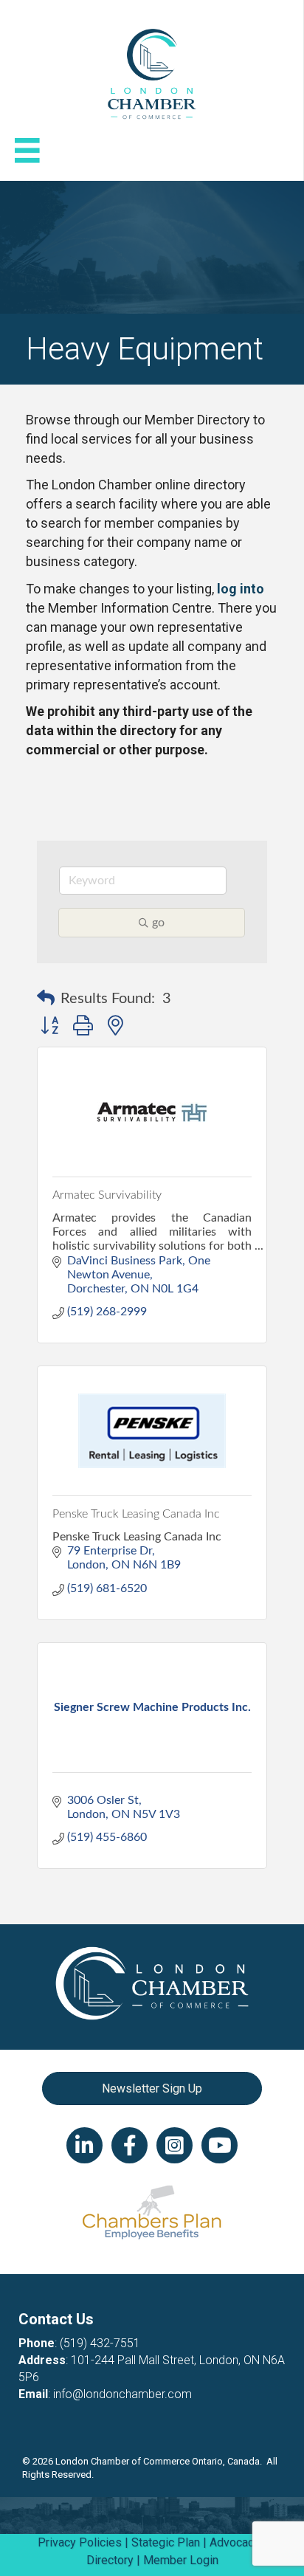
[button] (46, 999)
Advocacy (235, 2542)
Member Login (181, 2560)
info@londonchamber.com (122, 2394)
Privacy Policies (80, 2542)
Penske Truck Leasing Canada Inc (136, 1514)
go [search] (158, 923)
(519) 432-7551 (100, 2343)
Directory (110, 2560)
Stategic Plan (166, 2542)
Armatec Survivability (107, 1195)
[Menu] (27, 151)
